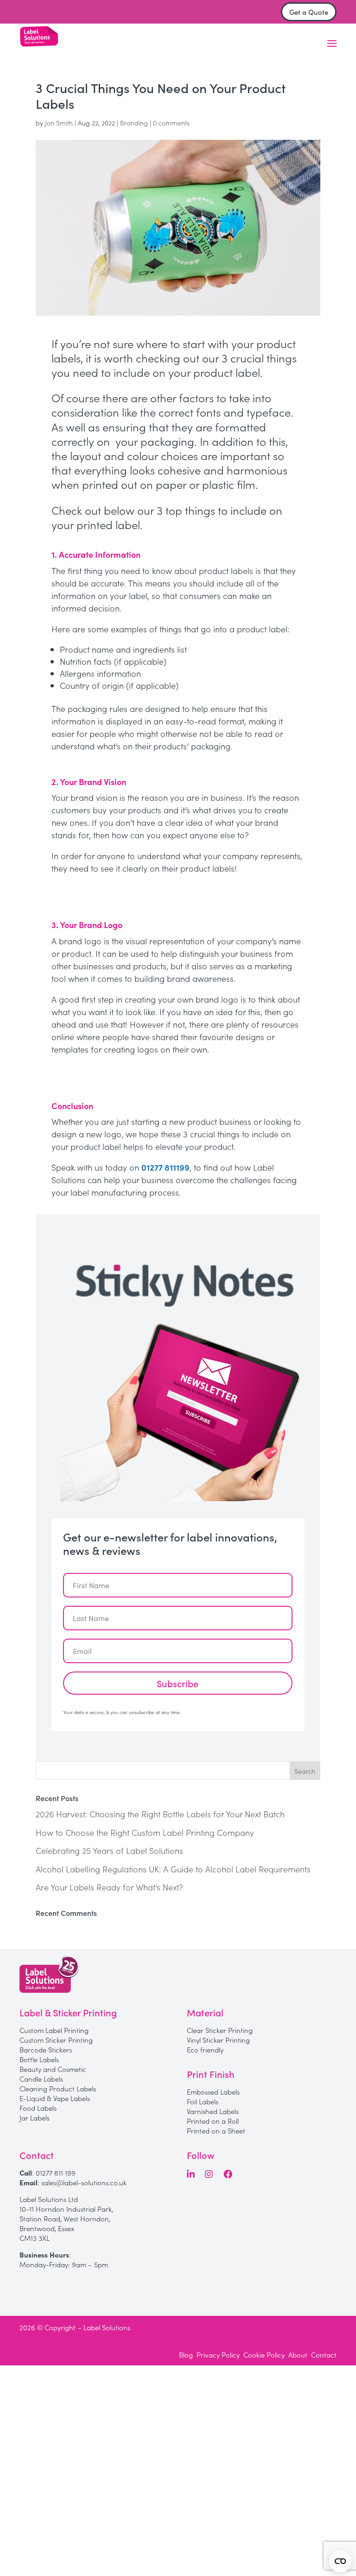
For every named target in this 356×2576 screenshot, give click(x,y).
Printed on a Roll (213, 2121)
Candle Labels (41, 2079)
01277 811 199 (56, 2173)
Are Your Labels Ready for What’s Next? (109, 1887)
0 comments (171, 123)
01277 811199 (165, 1167)
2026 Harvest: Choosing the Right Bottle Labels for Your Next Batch (160, 1814)
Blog (186, 2355)
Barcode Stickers (46, 2049)
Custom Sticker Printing (56, 2040)
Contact (324, 2355)
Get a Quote (309, 12)
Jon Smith (59, 123)
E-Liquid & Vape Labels (55, 2098)
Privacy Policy (218, 2355)
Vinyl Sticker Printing (218, 2040)
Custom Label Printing (54, 2030)
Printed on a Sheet (216, 2130)
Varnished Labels (213, 2111)
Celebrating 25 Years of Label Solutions (109, 1850)
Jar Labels (35, 2118)
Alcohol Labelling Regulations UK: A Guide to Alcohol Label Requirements (173, 1869)
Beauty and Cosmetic (53, 2069)
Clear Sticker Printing (220, 2030)
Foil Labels (203, 2101)
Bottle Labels (39, 2059)
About (298, 2355)
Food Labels (38, 2108)
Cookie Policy (264, 2355)
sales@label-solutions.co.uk (84, 2182)
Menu (332, 44)
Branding (134, 123)
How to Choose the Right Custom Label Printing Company (145, 1832)
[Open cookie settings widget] (340, 2561)
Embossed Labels (213, 2092)
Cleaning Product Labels (58, 2088)
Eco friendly (205, 2049)
